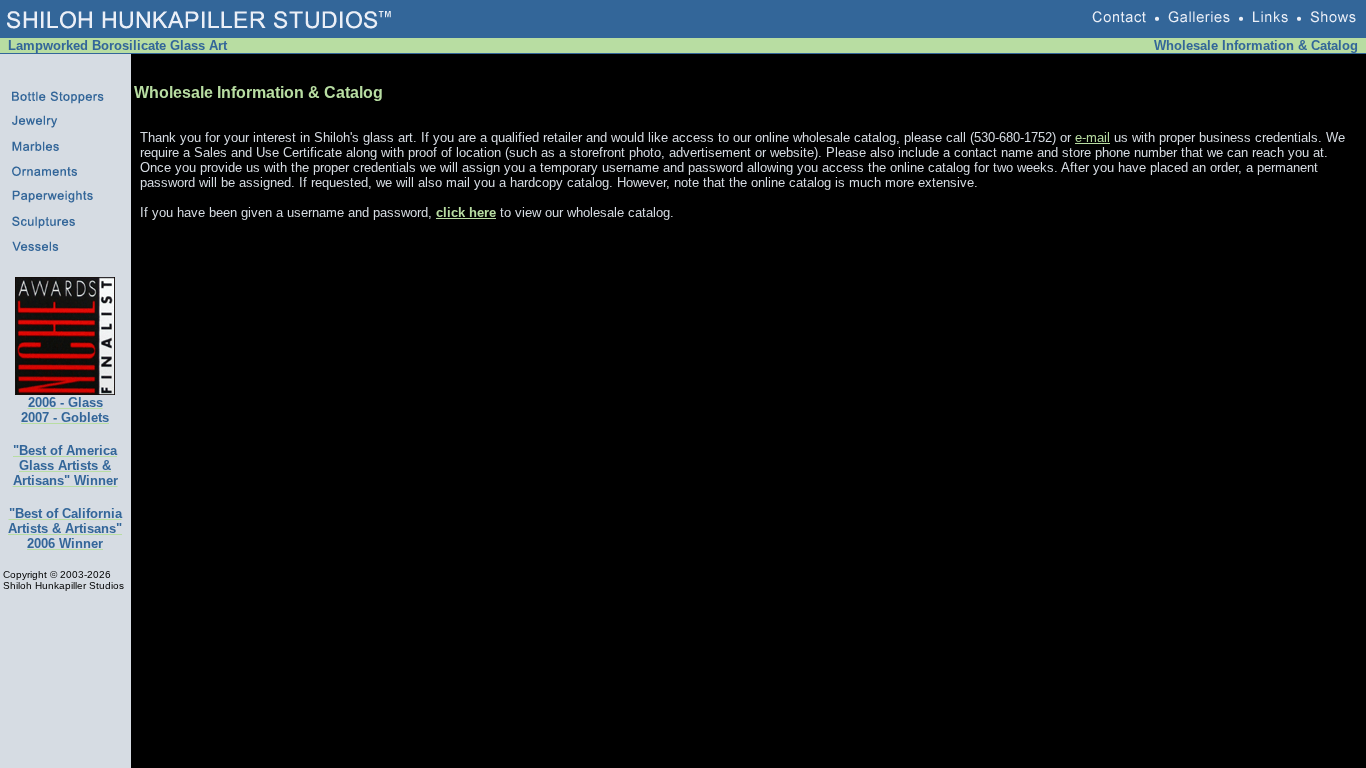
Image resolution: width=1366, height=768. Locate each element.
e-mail (1092, 137)
